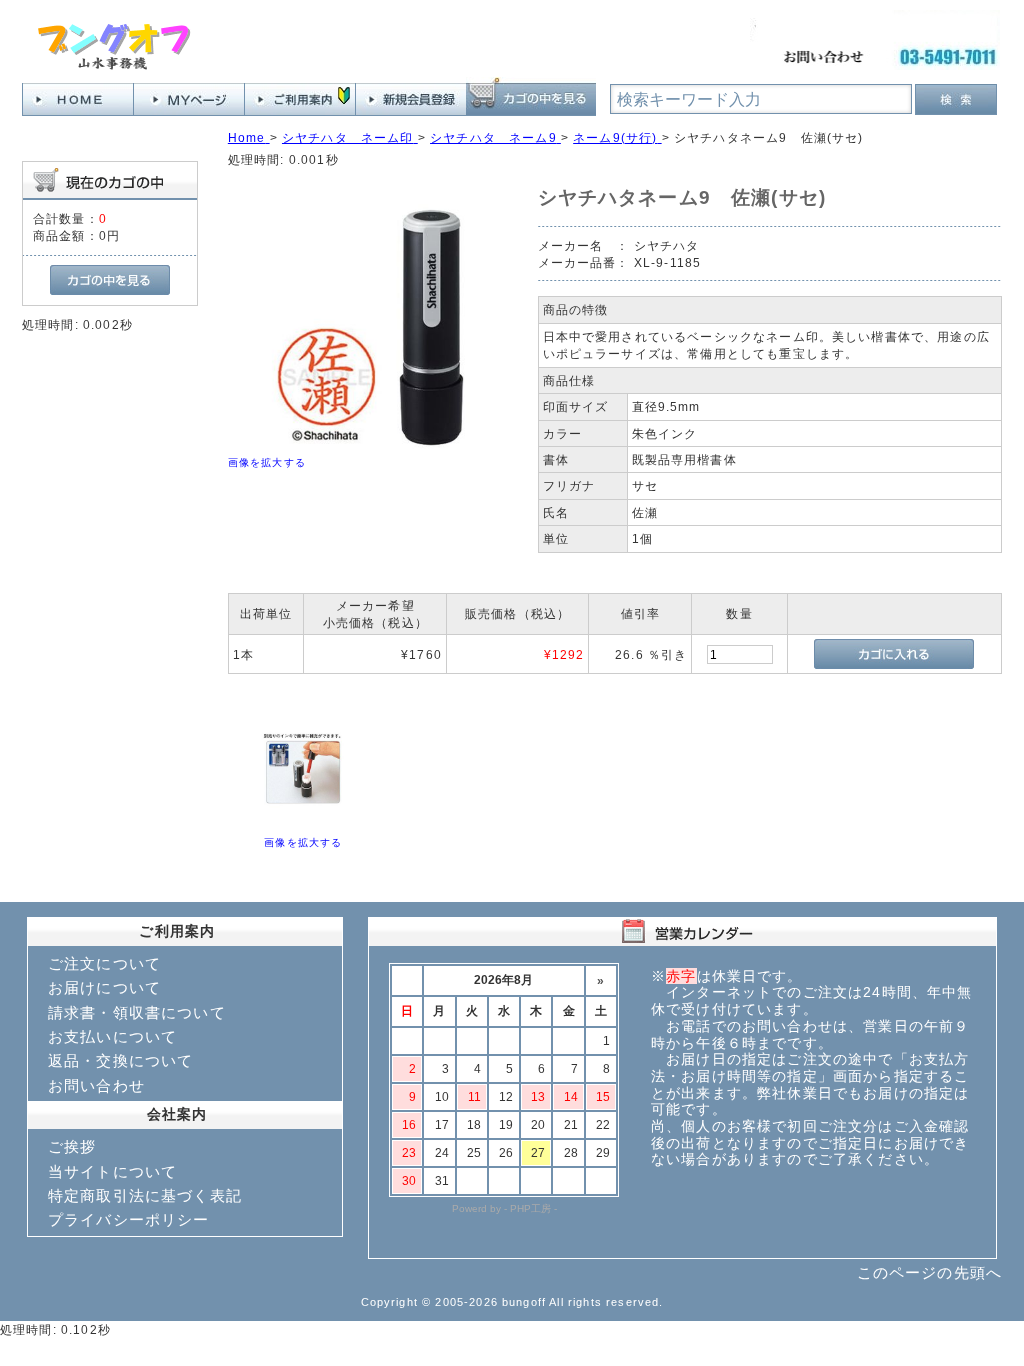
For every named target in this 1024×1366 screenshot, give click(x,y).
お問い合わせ (96, 1085)
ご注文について (104, 963)
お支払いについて (112, 1036)
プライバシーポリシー (129, 1219)
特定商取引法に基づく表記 (145, 1195)
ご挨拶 (72, 1146)
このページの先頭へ (929, 1272)
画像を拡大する (267, 462)
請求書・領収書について (137, 1012)
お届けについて (104, 987)
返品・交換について (120, 1060)
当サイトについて (112, 1171)
